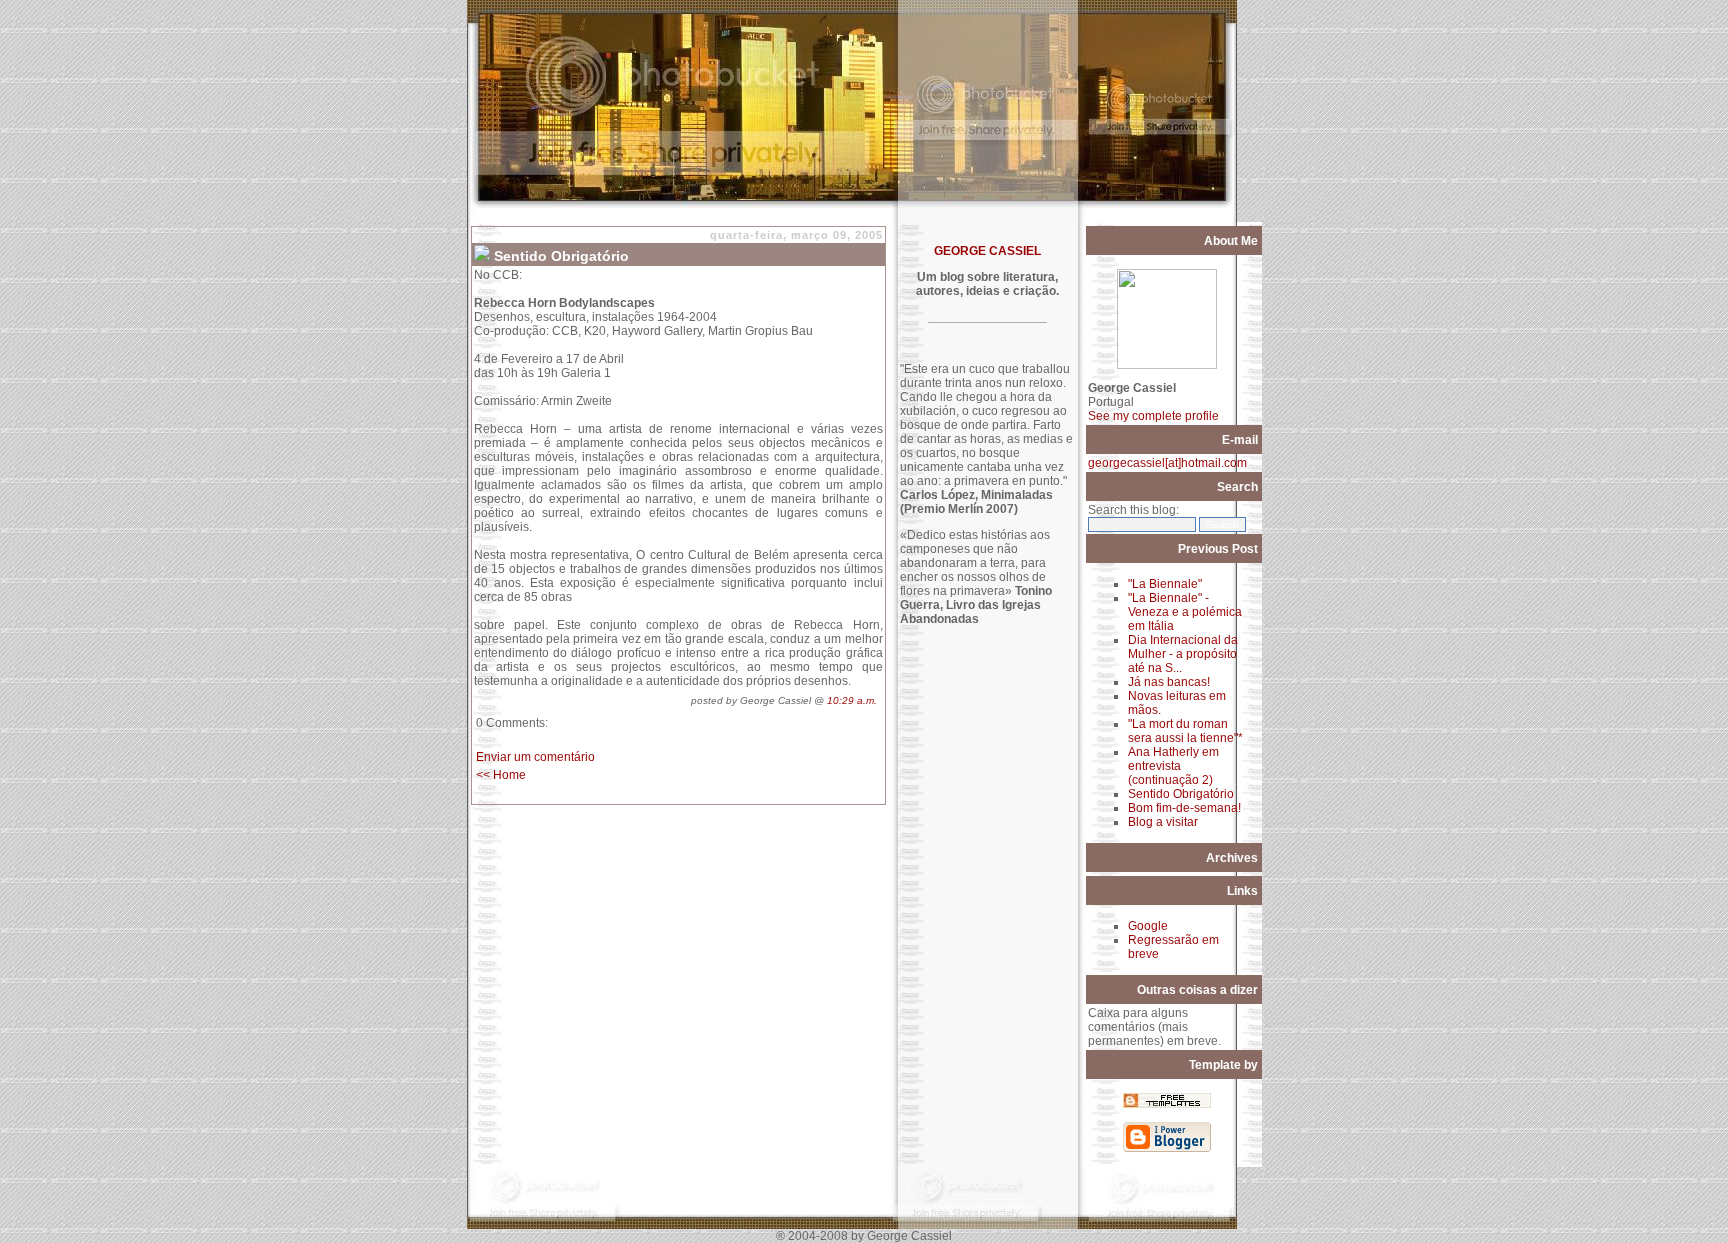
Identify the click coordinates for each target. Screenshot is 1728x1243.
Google (1148, 926)
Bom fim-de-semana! (1184, 808)
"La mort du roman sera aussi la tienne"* (1185, 731)
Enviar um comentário (535, 757)
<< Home (501, 775)
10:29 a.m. (852, 700)
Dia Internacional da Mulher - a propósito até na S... (1183, 654)
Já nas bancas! (1169, 682)
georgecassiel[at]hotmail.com (1167, 463)
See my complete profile (1153, 416)
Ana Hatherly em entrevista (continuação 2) (1173, 766)
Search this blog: (1133, 510)
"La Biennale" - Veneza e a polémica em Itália (1185, 612)
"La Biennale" (1165, 584)
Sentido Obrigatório (1181, 794)
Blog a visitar (1163, 822)
